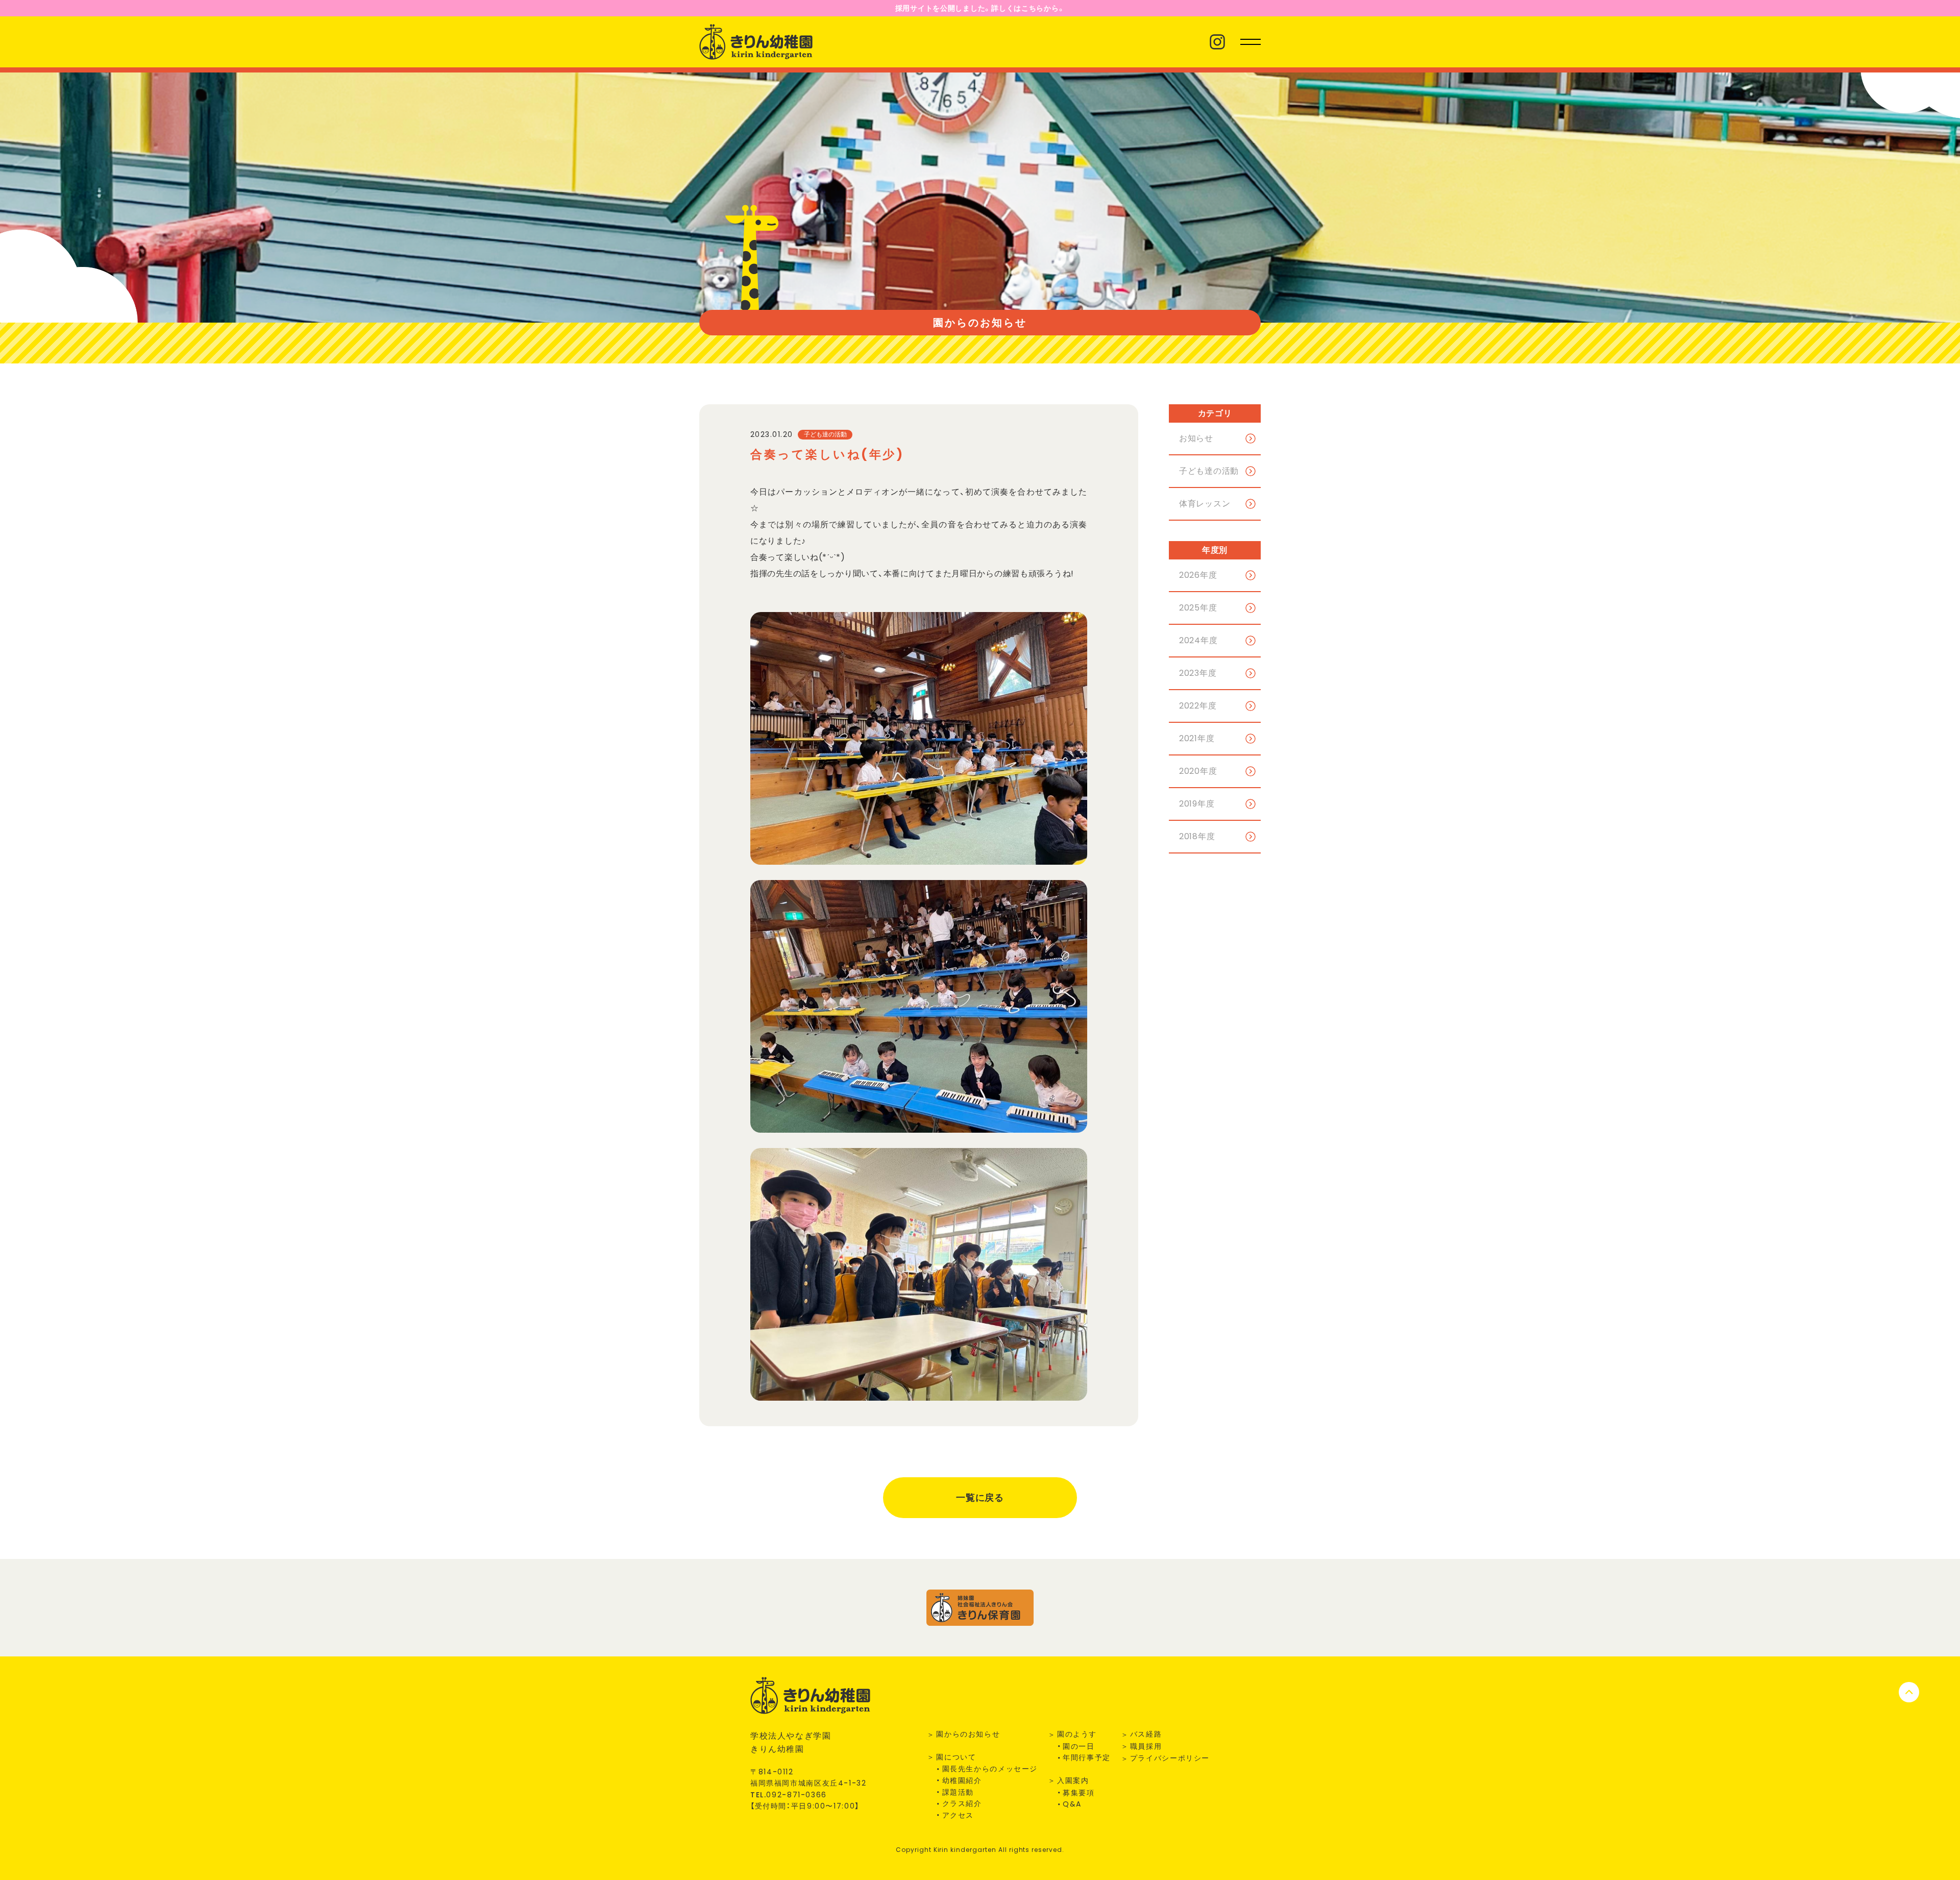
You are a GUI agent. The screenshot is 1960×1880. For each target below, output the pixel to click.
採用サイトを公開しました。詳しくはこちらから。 (980, 8)
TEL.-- (789, 1795)
